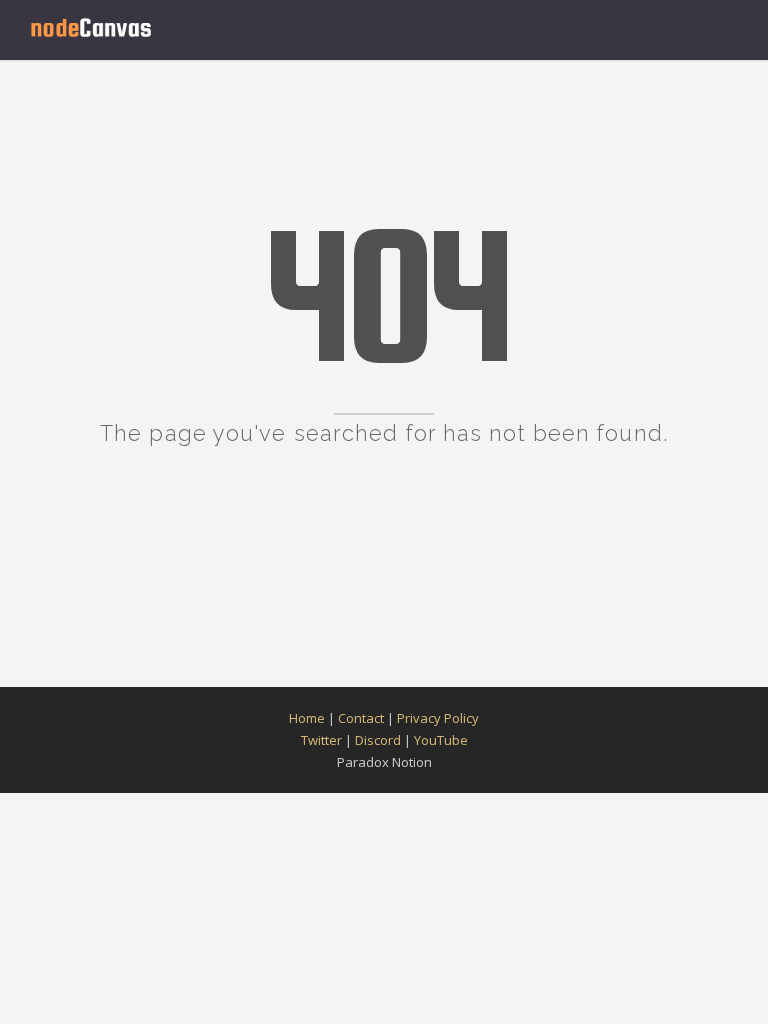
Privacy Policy (438, 718)
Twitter (321, 740)
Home (307, 718)
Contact (361, 718)
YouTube (441, 740)
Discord (378, 740)
